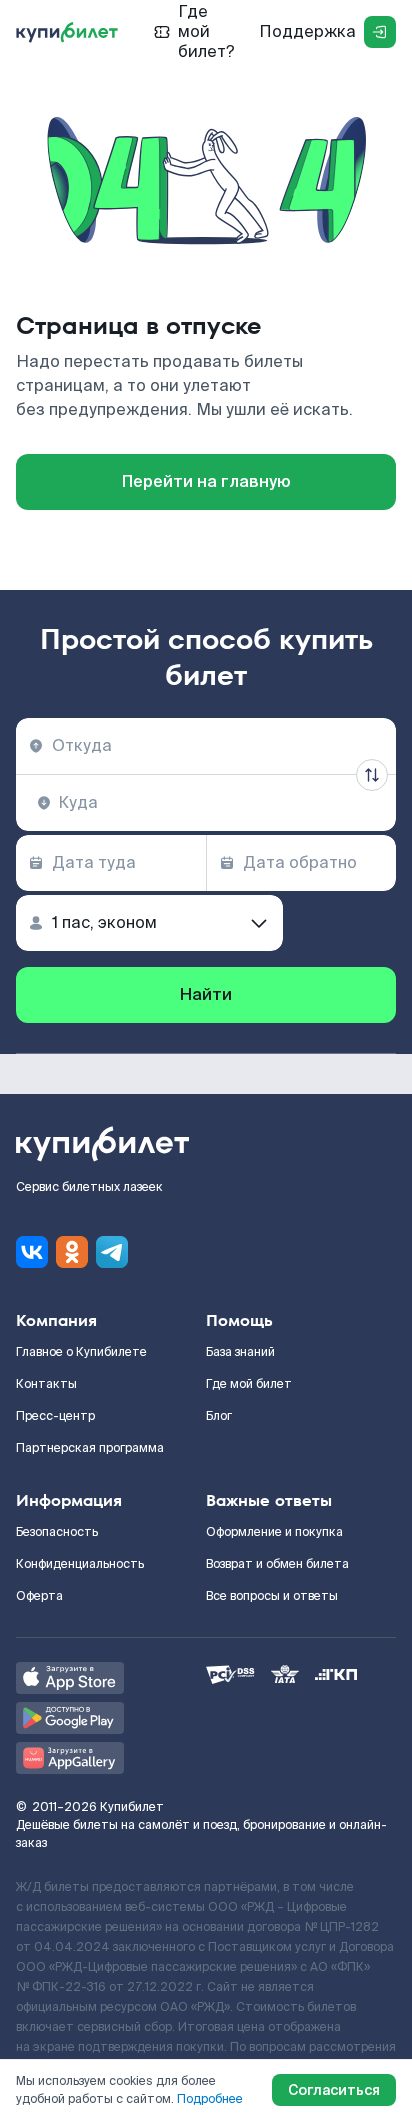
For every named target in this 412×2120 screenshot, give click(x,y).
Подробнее (210, 2099)
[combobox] (206, 746)
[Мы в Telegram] (112, 1252)
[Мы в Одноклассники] (72, 1252)
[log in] (380, 32)
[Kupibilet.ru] (67, 32)
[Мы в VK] (32, 1252)
